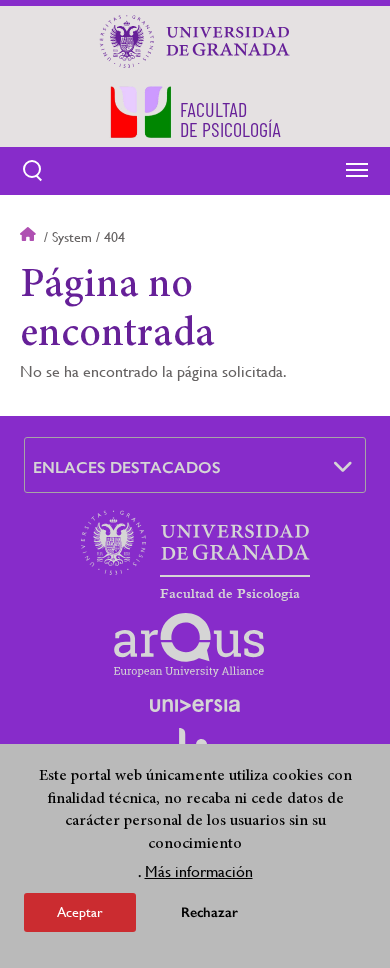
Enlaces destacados (127, 467)
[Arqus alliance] (189, 645)
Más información (199, 871)
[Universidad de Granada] (195, 41)
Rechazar (209, 912)
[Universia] (195, 705)
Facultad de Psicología (230, 594)
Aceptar (80, 912)
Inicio (30, 237)
